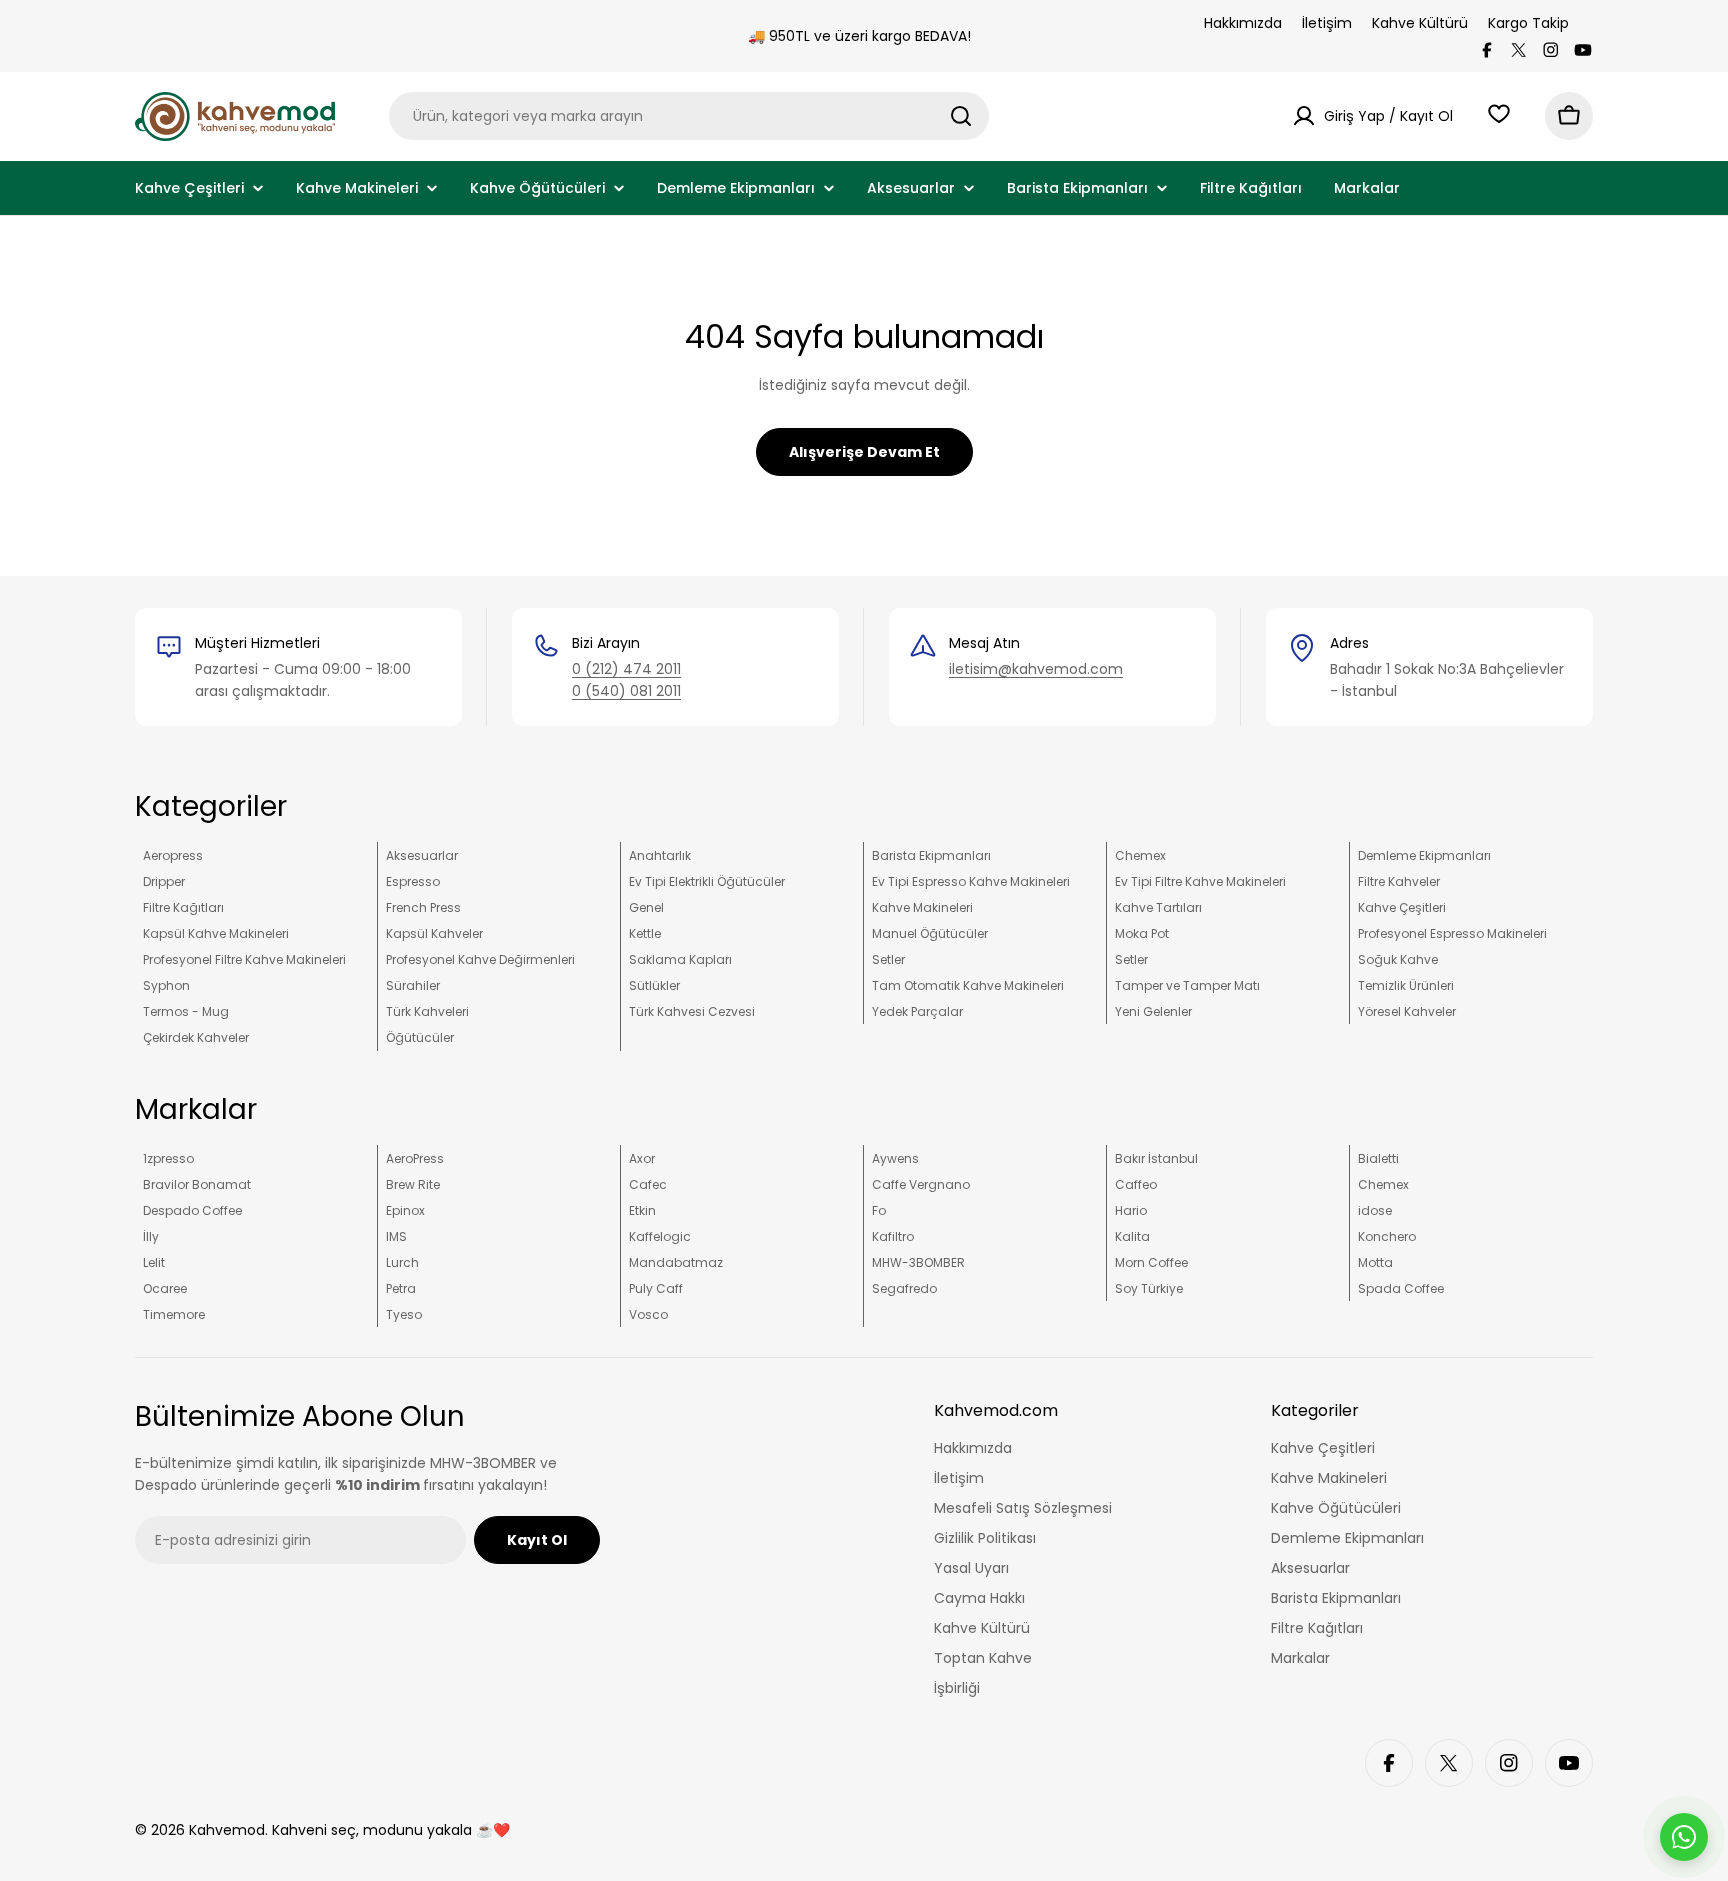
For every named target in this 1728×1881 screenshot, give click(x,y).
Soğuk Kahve (1398, 959)
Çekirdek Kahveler (196, 1037)
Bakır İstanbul (1156, 1158)
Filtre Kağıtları (183, 907)
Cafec (648, 1184)
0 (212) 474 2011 (626, 669)
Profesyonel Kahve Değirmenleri (480, 959)
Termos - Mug (186, 1011)
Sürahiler (413, 985)
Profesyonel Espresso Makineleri (1452, 933)
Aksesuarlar (422, 855)
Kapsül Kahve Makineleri (216, 933)
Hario (1131, 1210)
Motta (1375, 1262)
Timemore (174, 1314)
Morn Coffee (1151, 1262)
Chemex (1140, 855)
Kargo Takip (1528, 23)
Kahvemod (227, 1830)
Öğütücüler (420, 1037)
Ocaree (165, 1288)
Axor (642, 1158)
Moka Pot (1142, 933)
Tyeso (404, 1314)
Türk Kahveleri (427, 1011)
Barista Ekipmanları (931, 855)
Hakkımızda (1243, 23)
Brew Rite (413, 1184)
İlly (151, 1236)
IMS (396, 1236)
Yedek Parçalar (917, 1011)
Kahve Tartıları (1158, 907)
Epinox (405, 1210)
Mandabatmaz (676, 1262)
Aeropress (173, 855)
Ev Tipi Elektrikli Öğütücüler (707, 881)
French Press (423, 907)
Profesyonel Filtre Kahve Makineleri (244, 959)
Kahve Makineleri (922, 907)
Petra (401, 1288)
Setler (888, 959)
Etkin (642, 1210)
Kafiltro (893, 1236)
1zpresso (168, 1158)
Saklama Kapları (680, 959)
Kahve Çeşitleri (1402, 907)
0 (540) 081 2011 (626, 691)
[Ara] (961, 116)
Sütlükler (654, 985)
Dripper (164, 881)
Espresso (413, 881)
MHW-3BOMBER (918, 1262)
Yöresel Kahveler (1407, 1011)
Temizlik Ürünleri (1406, 985)
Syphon (166, 985)
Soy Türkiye (1149, 1288)
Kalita (1132, 1236)
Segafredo (904, 1288)
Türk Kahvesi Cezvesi (692, 1011)
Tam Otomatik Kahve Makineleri (968, 985)
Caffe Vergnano (921, 1184)
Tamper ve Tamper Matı (1187, 985)
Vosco (648, 1314)
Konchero (1387, 1236)
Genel (646, 907)
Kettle (645, 933)
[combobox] (689, 116)
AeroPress (415, 1158)
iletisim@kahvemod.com (1036, 669)
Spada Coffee (1401, 1288)
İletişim (1327, 23)
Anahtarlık (660, 855)
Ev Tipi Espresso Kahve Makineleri (971, 881)
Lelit (154, 1262)
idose (1375, 1210)
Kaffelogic (660, 1236)
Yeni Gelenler (1153, 1011)
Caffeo (1136, 1184)
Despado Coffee (192, 1210)
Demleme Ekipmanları (1424, 855)
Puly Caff (656, 1288)
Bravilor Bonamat (197, 1184)
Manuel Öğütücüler (930, 933)
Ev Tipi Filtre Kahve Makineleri (1200, 881)
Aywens (895, 1158)
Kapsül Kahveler (434, 933)
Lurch (402, 1262)
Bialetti (1378, 1158)
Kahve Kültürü (1420, 23)
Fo (879, 1210)
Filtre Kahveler (1399, 881)
